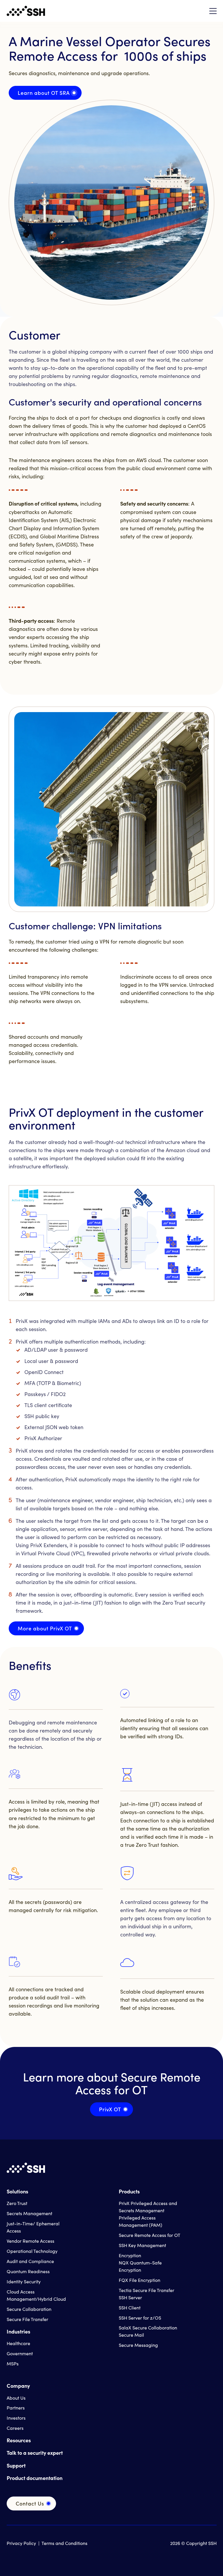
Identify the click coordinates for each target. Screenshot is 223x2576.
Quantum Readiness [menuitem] (28, 2271)
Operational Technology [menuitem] (32, 2251)
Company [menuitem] (18, 2386)
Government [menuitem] (20, 2353)
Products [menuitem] (129, 2191)
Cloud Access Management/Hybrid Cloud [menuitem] (36, 2295)
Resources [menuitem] (19, 2440)
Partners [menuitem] (16, 2408)
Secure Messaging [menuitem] (138, 2345)
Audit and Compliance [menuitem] (30, 2261)
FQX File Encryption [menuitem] (140, 2280)
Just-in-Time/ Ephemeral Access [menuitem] (33, 2227)
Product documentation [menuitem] (35, 2478)
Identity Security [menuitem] (24, 2281)
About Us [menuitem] (16, 2398)
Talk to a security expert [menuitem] (35, 2453)
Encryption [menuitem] (130, 2255)
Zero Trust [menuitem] (17, 2203)
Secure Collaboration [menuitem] (29, 2309)
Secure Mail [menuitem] (131, 2335)
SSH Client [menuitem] (130, 2308)
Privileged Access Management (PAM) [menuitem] (141, 2221)
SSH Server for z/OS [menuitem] (140, 2318)
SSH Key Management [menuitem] (142, 2245)
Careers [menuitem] (15, 2428)
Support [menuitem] (16, 2465)
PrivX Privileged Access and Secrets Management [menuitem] (148, 2207)
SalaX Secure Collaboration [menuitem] (148, 2328)
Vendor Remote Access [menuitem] (30, 2241)
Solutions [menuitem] (17, 2191)
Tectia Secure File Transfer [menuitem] (146, 2290)
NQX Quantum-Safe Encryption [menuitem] (140, 2266)
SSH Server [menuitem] (130, 2297)
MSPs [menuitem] (13, 2364)
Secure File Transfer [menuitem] (27, 2319)
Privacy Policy (21, 2543)
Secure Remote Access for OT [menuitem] (150, 2235)
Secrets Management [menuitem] (29, 2213)
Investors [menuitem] (16, 2418)
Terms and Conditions (64, 2543)
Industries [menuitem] (18, 2331)
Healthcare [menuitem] (18, 2343)
